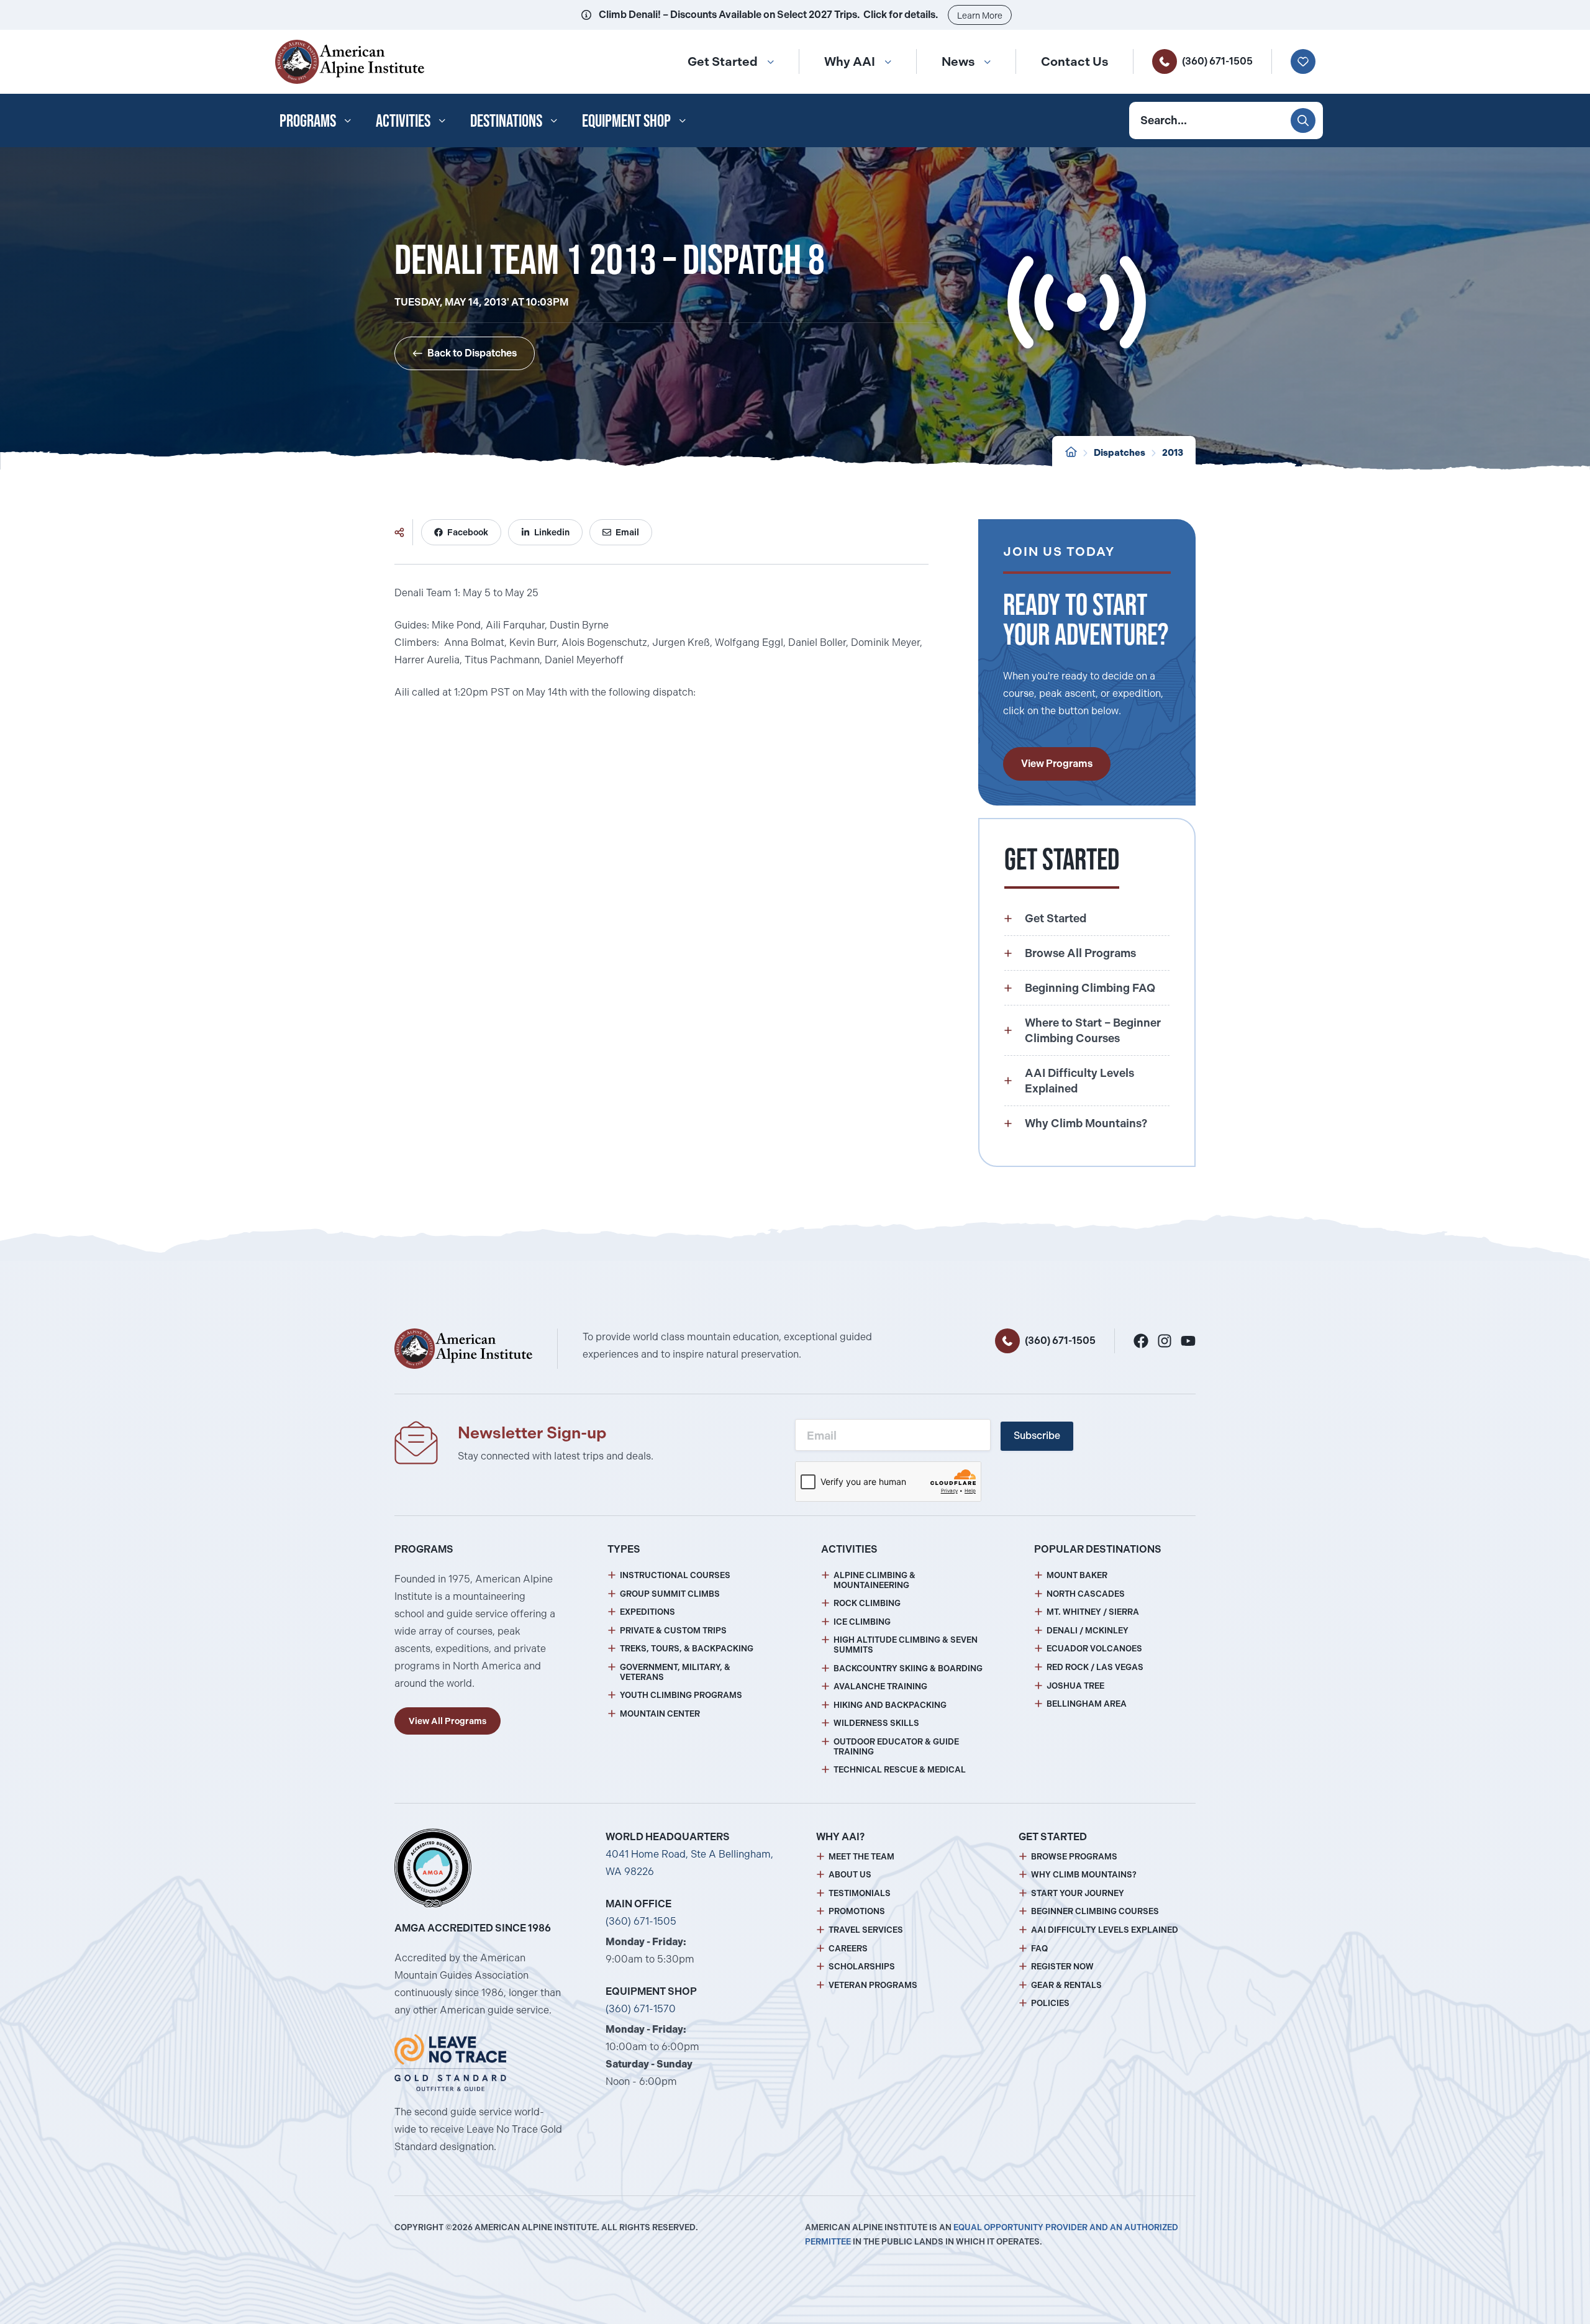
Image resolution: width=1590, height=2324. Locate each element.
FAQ (1039, 1949)
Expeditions (647, 1612)
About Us (850, 1875)
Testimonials (860, 1893)
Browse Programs (1074, 1857)
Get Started (723, 61)
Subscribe (1037, 1436)
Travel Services (866, 1930)
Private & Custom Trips (673, 1631)
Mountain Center (660, 1714)
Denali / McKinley (1088, 1631)
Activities (403, 120)
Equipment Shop (626, 120)
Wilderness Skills (876, 1723)
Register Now (1062, 1967)
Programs (308, 120)
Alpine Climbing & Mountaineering (874, 1580)
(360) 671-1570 (641, 2009)
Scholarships (862, 1967)
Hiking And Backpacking (890, 1705)
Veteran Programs (873, 1985)
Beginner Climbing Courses (1095, 1911)
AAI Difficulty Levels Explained (1105, 1930)
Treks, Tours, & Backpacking (687, 1649)
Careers (848, 1949)
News (958, 61)
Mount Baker (1077, 1575)
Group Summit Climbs (670, 1594)
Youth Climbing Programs (681, 1695)
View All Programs (447, 1721)
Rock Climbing (867, 1603)
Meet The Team (861, 1857)
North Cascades (1086, 1594)
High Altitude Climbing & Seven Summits (906, 1645)
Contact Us (1074, 61)
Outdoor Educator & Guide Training (896, 1747)
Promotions (857, 1911)
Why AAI (850, 61)
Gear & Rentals (1066, 1985)
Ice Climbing (862, 1622)
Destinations (506, 120)
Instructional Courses (675, 1575)
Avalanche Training (880, 1686)
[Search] (1303, 120)
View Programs (1057, 764)
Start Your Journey (1078, 1893)
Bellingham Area (1087, 1704)
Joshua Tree (1075, 1686)
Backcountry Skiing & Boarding (908, 1668)
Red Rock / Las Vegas (1095, 1667)
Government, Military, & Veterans (675, 1672)
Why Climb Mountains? (1084, 1875)
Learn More (980, 16)
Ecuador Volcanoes (1094, 1649)
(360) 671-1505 (1217, 61)
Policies (1050, 2003)
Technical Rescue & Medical (900, 1770)
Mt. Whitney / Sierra (1093, 1612)
